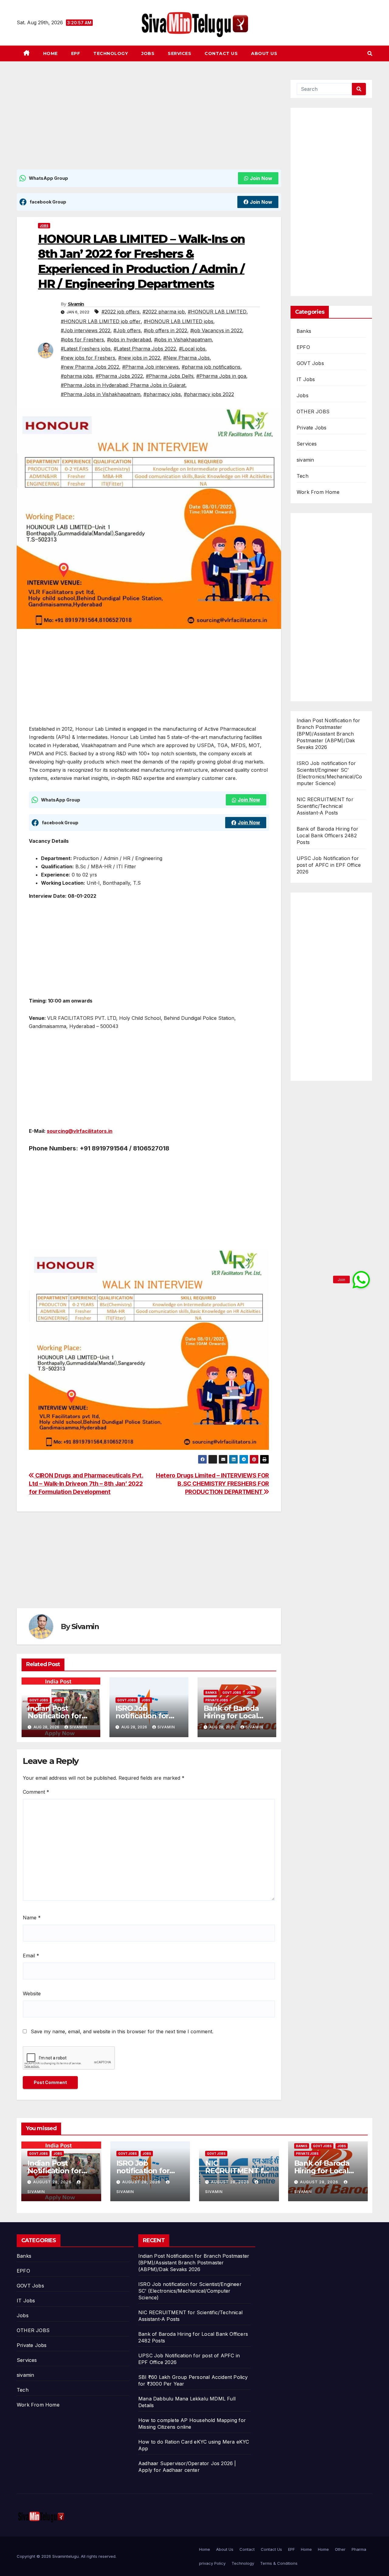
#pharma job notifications (211, 367)
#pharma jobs (77, 376)
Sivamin (76, 304)
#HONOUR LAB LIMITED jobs (179, 321)
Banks (211, 1693)
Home (50, 53)
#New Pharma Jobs (186, 358)
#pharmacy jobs (162, 394)
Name (32, 1918)
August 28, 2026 (53, 2182)
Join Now (261, 178)
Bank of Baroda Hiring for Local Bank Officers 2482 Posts (327, 835)
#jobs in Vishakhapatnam (183, 340)
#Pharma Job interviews (150, 367)
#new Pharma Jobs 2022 (90, 367)
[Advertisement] (149, 125)
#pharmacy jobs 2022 (209, 394)
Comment (36, 1792)
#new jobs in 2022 (139, 358)
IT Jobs (306, 379)
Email (31, 1956)
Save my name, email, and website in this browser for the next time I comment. (122, 2031)
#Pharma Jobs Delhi (170, 376)
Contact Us (221, 53)
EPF (76, 53)
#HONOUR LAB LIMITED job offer (101, 321)
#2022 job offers (120, 312)
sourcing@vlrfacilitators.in (80, 1131)
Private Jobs (217, 1700)
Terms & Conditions (279, 2563)
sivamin (305, 460)
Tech (303, 476)
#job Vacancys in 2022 (216, 330)
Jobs (148, 53)
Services (179, 53)
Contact (247, 2549)
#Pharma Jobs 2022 (119, 376)
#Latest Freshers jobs (86, 349)
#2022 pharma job (164, 312)
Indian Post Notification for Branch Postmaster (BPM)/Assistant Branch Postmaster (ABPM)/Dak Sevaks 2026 (329, 734)
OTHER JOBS (313, 412)
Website (32, 1993)
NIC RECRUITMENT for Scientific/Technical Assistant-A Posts (325, 806)
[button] (370, 53)
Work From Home (318, 492)
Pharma (359, 2549)
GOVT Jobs (39, 1700)
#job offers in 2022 (165, 330)
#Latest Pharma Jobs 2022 (145, 349)
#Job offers (127, 330)
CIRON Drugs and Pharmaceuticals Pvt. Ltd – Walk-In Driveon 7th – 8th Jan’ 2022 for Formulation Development (86, 1484)
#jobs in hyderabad (129, 340)
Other (340, 2549)
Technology (111, 53)
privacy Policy (212, 2563)
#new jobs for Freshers (88, 358)
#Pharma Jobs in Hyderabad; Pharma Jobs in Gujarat (123, 385)
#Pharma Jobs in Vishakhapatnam (101, 394)
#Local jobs (192, 349)
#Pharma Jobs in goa (221, 376)
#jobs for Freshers (82, 340)
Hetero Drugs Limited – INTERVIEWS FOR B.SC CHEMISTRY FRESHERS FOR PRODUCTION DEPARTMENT (212, 1484)
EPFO (303, 347)
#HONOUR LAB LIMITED (217, 312)
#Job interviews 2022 (86, 330)
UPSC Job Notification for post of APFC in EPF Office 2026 (329, 865)
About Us (264, 53)
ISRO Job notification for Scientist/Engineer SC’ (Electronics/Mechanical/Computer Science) (190, 2291)
